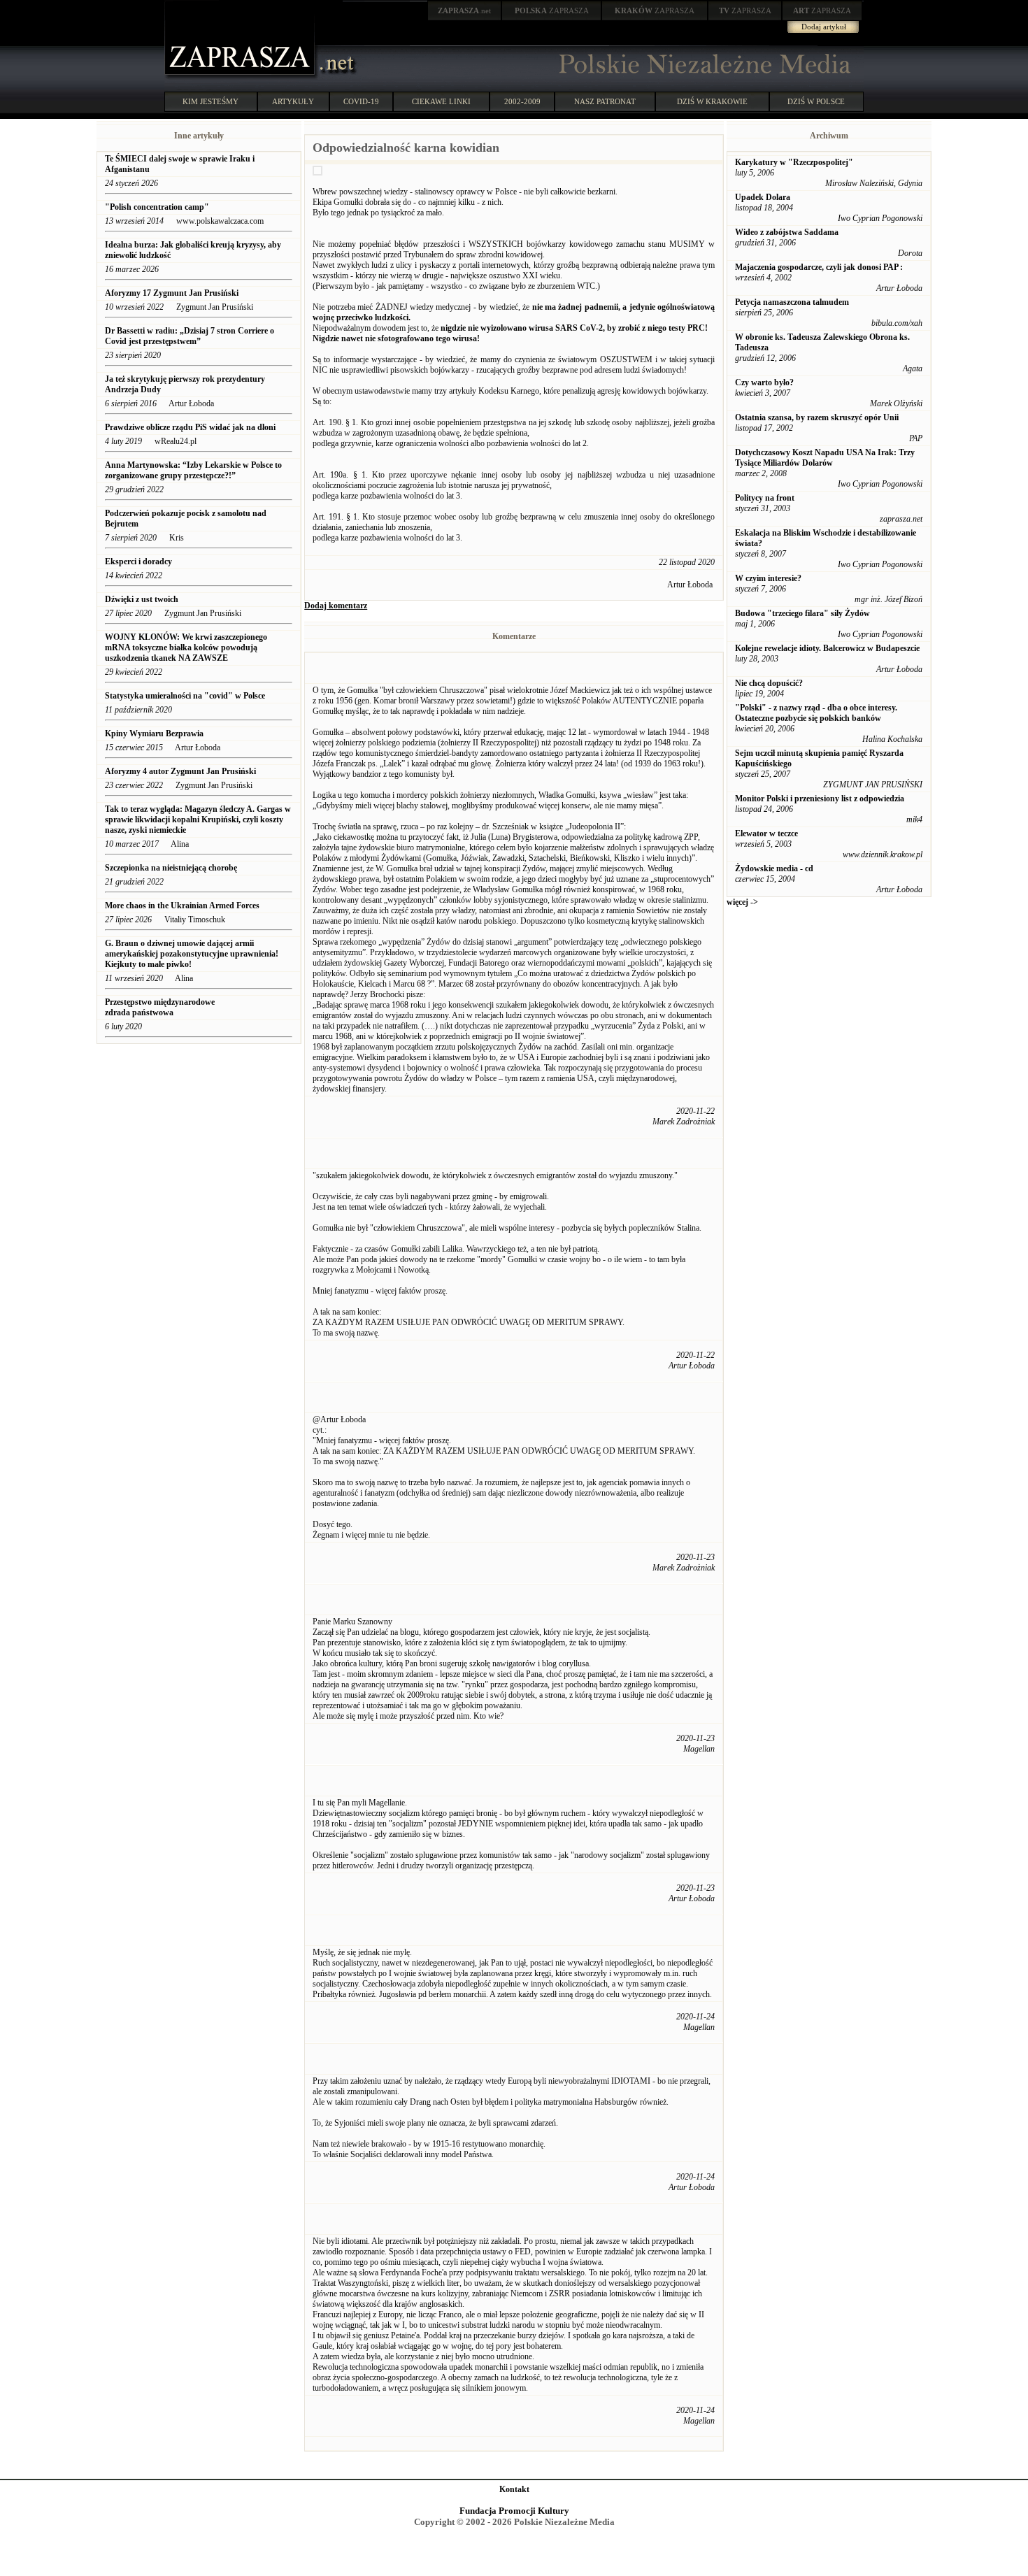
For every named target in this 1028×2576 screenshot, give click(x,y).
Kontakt (514, 2489)
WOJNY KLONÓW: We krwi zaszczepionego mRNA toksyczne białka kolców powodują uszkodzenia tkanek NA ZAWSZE (186, 647)
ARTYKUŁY (293, 101)
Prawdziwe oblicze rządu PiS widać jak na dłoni (190, 427)
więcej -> (742, 902)
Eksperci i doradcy (138, 561)
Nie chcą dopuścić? (769, 683)
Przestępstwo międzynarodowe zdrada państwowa (160, 1007)
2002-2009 (522, 101)
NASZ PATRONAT (605, 101)
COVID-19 (361, 101)
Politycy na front (765, 498)
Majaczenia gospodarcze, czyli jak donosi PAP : (819, 267)
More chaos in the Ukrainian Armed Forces (183, 906)
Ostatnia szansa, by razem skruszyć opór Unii (817, 417)
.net (464, 10)
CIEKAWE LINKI (441, 101)
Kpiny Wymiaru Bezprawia (154, 734)
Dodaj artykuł (824, 27)
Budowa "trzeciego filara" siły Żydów (802, 613)
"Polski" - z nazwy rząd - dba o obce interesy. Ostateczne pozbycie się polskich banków (816, 713)
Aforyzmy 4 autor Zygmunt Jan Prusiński (180, 771)
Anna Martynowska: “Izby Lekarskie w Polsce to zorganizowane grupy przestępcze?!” (193, 470)
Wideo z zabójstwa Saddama (787, 232)
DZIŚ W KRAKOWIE (712, 101)
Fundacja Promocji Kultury (514, 2511)
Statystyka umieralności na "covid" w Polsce (186, 696)
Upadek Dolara (763, 197)
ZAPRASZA (552, 10)
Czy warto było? (764, 382)
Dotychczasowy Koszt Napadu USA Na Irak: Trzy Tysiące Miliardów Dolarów (825, 458)
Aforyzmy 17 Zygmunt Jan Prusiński (173, 293)
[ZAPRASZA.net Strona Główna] (241, 77)
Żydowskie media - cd (774, 868)
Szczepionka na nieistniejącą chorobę (171, 868)
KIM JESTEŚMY (210, 101)
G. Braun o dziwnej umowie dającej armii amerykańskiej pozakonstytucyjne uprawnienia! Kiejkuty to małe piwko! (192, 954)
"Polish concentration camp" (157, 207)
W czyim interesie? (768, 578)
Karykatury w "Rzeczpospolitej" (794, 162)
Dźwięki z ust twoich (142, 599)
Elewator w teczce (766, 833)
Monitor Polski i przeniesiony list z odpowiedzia (820, 799)
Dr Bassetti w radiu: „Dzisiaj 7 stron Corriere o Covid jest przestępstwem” (190, 336)
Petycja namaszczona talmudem (792, 302)
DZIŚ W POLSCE (816, 101)
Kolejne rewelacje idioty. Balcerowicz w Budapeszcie (827, 648)
